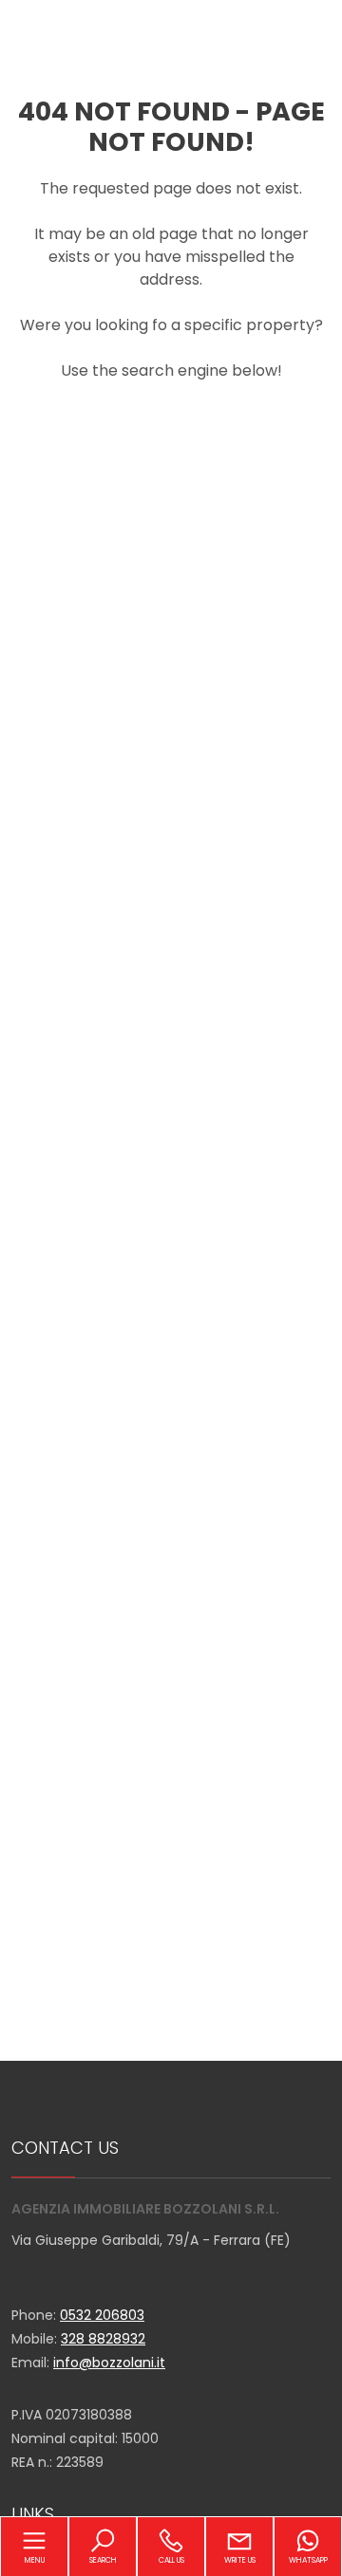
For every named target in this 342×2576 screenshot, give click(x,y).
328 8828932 (103, 2339)
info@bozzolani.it (109, 2363)
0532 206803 (102, 2315)
